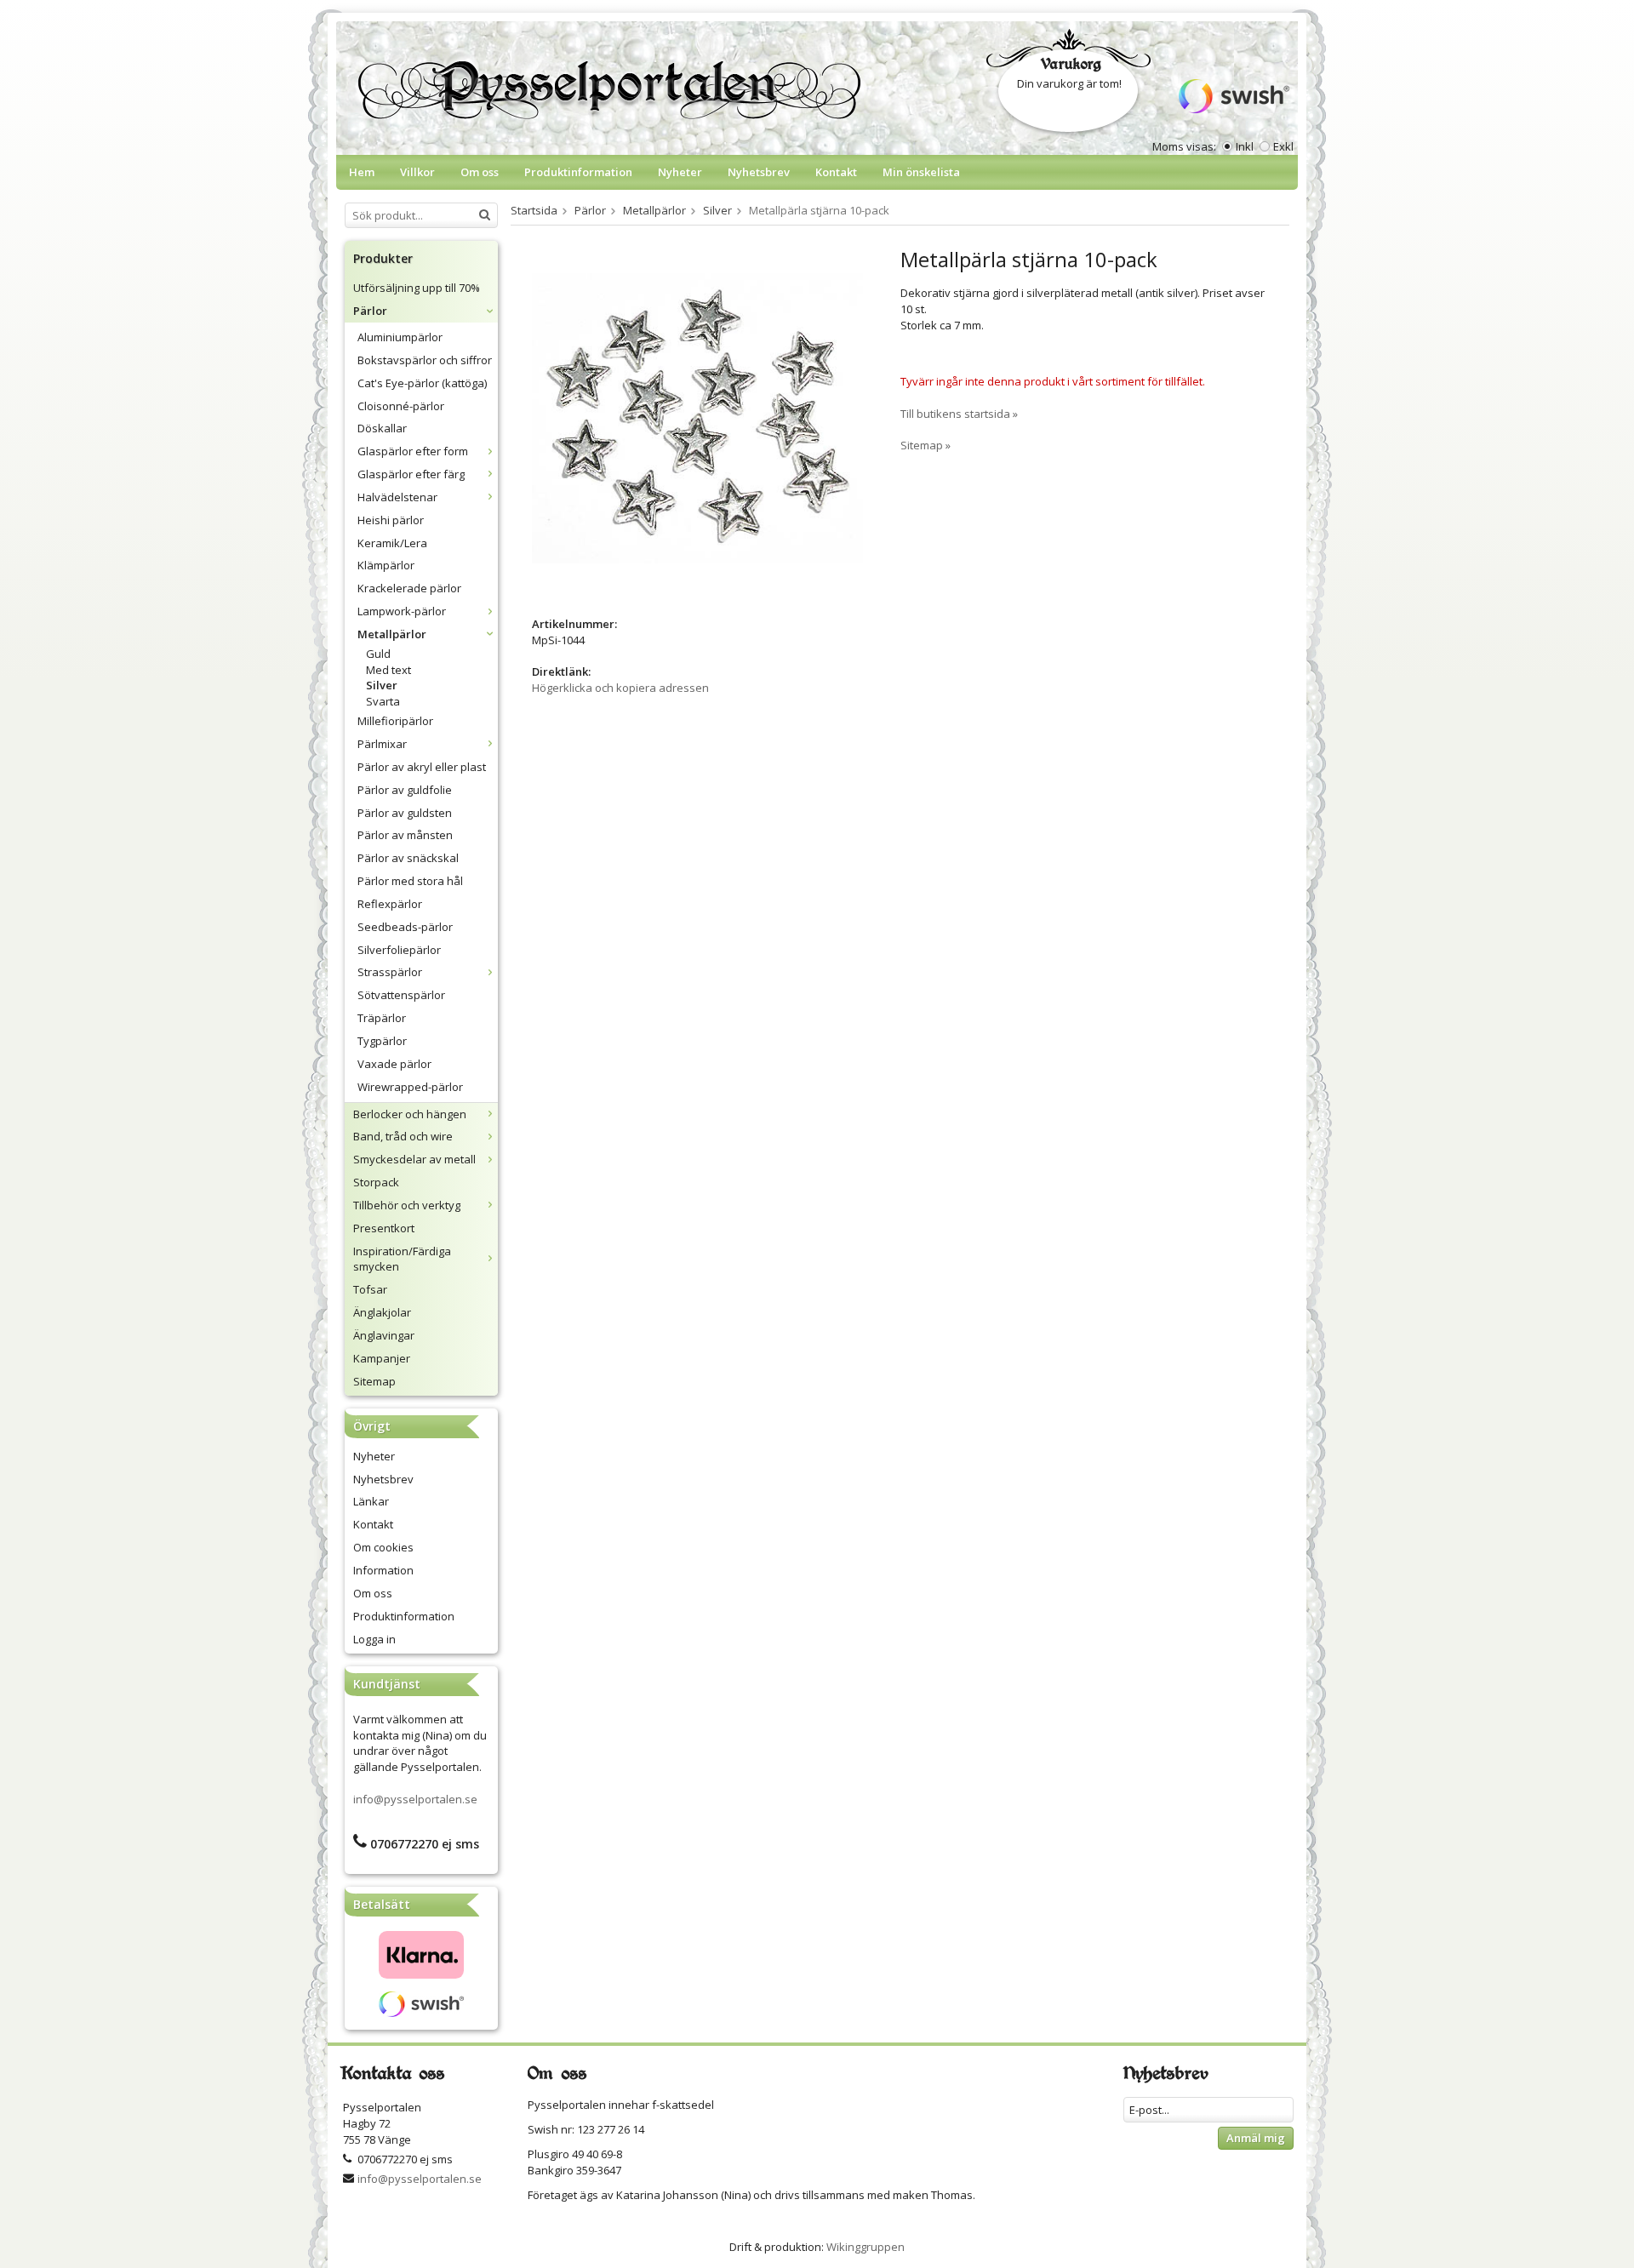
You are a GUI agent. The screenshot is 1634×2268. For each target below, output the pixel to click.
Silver (382, 685)
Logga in (374, 1639)
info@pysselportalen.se (415, 1799)
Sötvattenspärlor (401, 995)
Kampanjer (382, 1358)
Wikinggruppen (866, 2247)
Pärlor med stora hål (410, 881)
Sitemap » (926, 445)
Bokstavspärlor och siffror (425, 360)
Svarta (383, 701)
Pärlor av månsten (405, 835)
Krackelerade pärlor (409, 588)
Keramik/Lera (392, 543)
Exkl (1283, 146)
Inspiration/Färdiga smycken (402, 1259)
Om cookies (383, 1547)
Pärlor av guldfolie (405, 790)
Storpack (376, 1182)
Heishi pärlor (391, 520)
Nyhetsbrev (759, 172)
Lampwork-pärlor (402, 611)
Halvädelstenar (397, 497)
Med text (389, 670)
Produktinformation (578, 172)
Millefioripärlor (395, 721)
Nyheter (680, 172)
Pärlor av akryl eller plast (422, 767)
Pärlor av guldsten (405, 813)
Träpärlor (382, 1018)
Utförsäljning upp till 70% (417, 288)
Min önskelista (921, 172)
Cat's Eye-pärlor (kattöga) (422, 383)
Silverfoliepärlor (399, 950)
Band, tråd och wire (403, 1136)
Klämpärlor (386, 565)
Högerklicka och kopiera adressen (620, 688)
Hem (362, 172)
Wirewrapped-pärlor (410, 1087)
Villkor (417, 172)
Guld (378, 654)
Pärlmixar (382, 744)
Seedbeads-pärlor (405, 927)
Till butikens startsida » (959, 414)
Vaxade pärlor (394, 1064)
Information (383, 1570)
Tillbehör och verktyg (407, 1205)
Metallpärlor (392, 634)
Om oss (480, 172)
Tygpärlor (382, 1041)
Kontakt (836, 172)
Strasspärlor (390, 972)
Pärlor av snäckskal (408, 858)
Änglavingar (384, 1335)
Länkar (371, 1501)
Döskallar (382, 428)
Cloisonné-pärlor (401, 406)
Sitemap (374, 1381)
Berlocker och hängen (410, 1114)
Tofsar (370, 1289)
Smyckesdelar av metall (414, 1159)
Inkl (1245, 146)
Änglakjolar (382, 1312)
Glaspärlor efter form (413, 451)
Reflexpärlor (390, 904)
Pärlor (370, 311)
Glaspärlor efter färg (411, 474)
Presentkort (384, 1228)
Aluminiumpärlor (400, 337)
